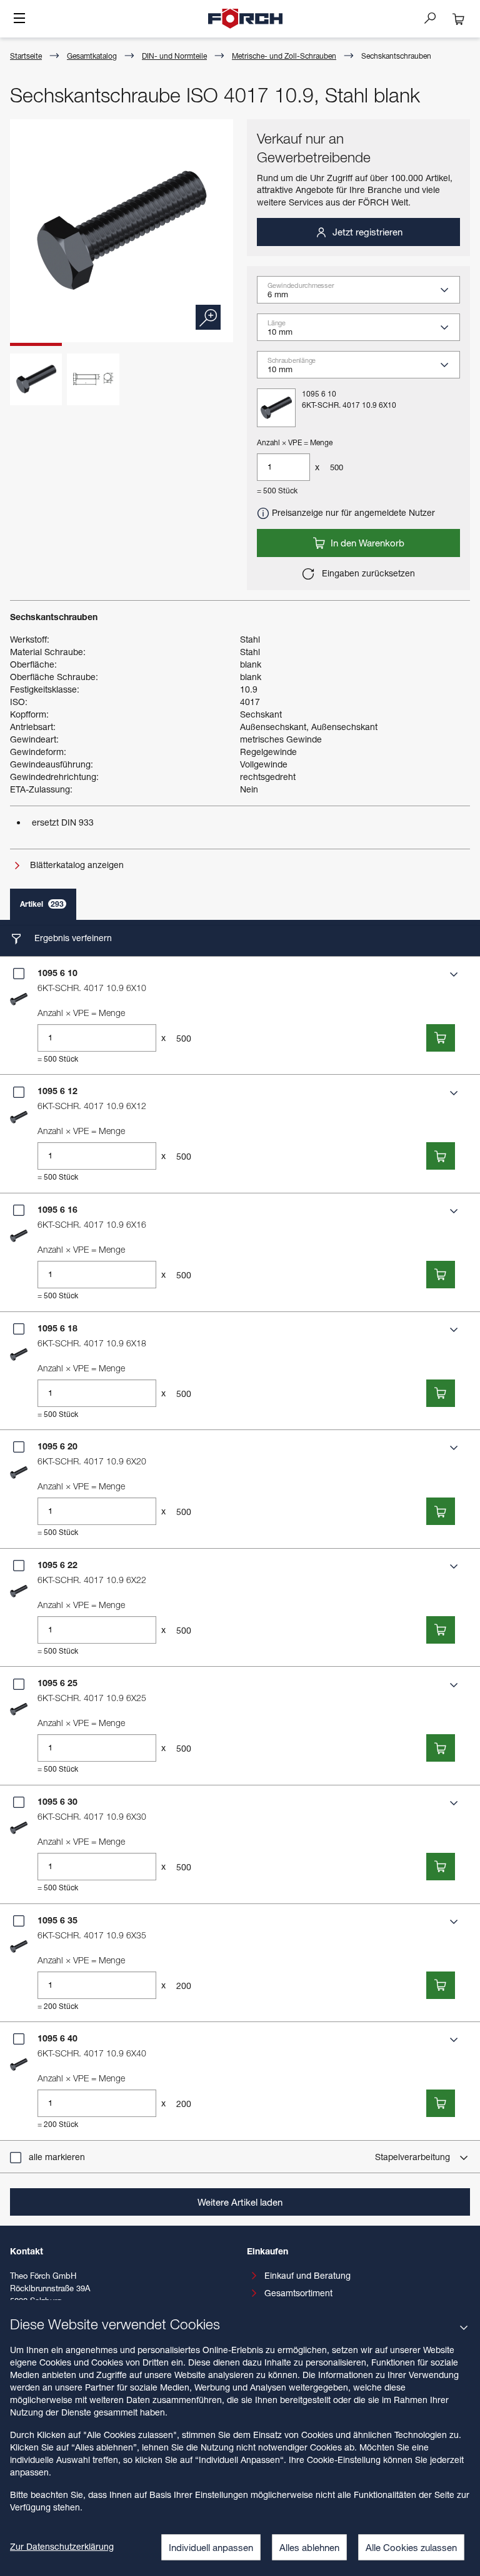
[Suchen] (435, 17)
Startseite (26, 56)
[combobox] (363, 294)
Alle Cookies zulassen (411, 2547)
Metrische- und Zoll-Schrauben (284, 56)
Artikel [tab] (42, 904)
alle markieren (57, 2157)
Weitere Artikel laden (240, 2202)
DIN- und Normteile (174, 56)
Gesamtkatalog (92, 56)
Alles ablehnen (309, 2547)
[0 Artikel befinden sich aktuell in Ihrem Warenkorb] (459, 19)
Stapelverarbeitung (414, 2157)
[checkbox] (19, 974)
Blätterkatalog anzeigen (76, 865)
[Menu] (19, 19)
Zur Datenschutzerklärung (62, 2546)
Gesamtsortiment (298, 2293)
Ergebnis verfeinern (72, 938)
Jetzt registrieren (366, 232)
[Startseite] (246, 19)
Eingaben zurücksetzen (367, 573)
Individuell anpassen (211, 2547)
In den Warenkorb (366, 543)
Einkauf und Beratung (307, 2275)
